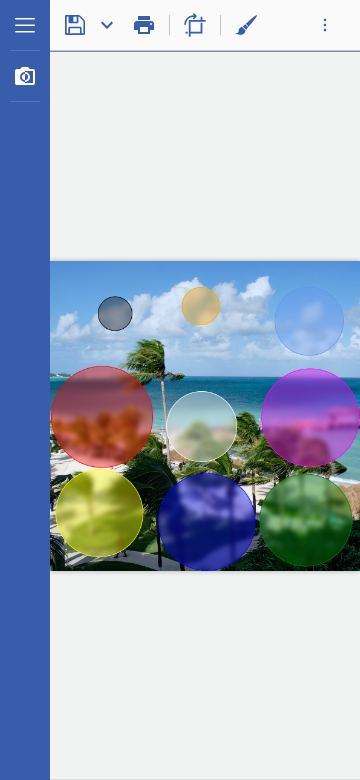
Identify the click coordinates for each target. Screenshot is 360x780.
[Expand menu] (25, 25)
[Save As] (107, 25)
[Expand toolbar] (325, 25)
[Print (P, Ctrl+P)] (144, 25)
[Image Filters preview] (25, 76)
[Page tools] (195, 25)
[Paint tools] (246, 25)
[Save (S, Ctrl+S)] (75, 25)
